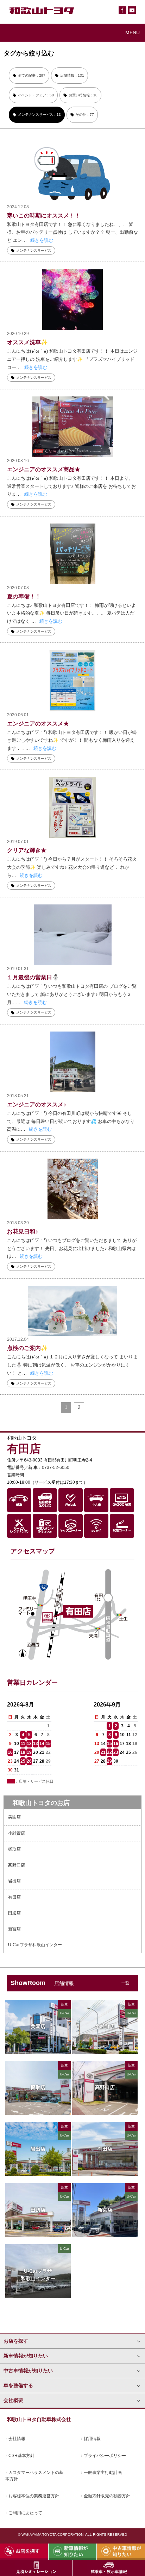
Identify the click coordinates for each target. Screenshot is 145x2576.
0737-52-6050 (56, 1468)
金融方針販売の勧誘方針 (107, 2496)
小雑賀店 (17, 1833)
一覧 (125, 1983)
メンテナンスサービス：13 (39, 115)
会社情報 (17, 2439)
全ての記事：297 (32, 75)
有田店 (14, 1897)
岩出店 (14, 1881)
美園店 (14, 1817)
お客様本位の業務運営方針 (34, 2496)
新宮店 (14, 1929)
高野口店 (17, 1865)
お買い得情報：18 (83, 95)
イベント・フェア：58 (36, 95)
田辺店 (14, 1913)
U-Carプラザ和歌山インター (35, 1945)
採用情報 (92, 2439)
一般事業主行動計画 (103, 2473)
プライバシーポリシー (105, 2456)
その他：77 (85, 115)
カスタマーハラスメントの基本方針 (34, 2476)
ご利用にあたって (25, 2513)
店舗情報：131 (72, 75)
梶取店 (14, 1849)
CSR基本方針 (21, 2456)
